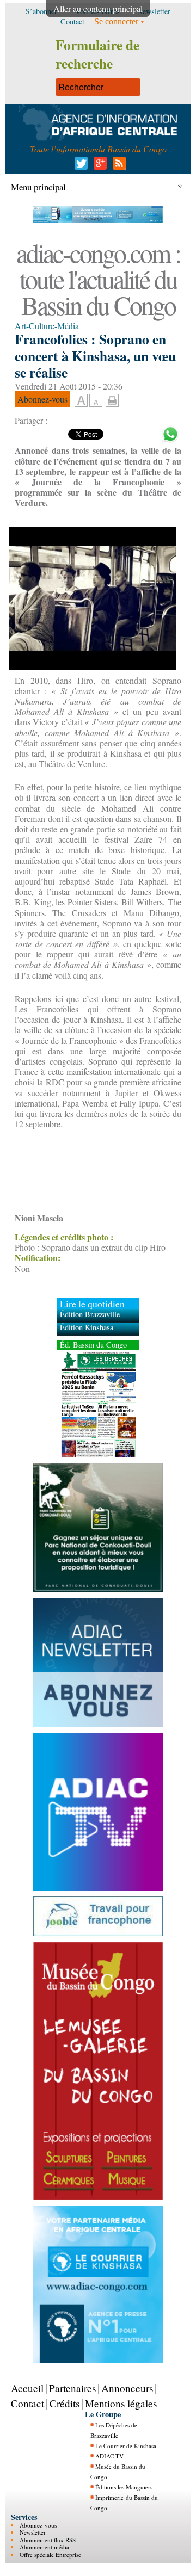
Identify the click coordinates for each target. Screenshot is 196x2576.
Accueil (27, 2388)
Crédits (65, 2403)
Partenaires (72, 2388)
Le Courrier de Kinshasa (126, 2446)
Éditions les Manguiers (124, 2487)
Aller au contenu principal (98, 8)
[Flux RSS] (117, 166)
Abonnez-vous (38, 2525)
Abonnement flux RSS (48, 2540)
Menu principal (38, 187)
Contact (27, 2403)
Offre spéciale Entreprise (50, 2555)
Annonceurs (127, 2388)
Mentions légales (121, 2403)
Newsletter (33, 2532)
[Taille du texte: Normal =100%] (96, 401)
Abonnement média (44, 2547)
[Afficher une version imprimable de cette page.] (112, 399)
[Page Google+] (98, 166)
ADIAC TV (109, 2456)
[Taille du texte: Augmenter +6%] (81, 401)
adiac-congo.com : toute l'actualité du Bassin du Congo (98, 279)
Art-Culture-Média (47, 326)
